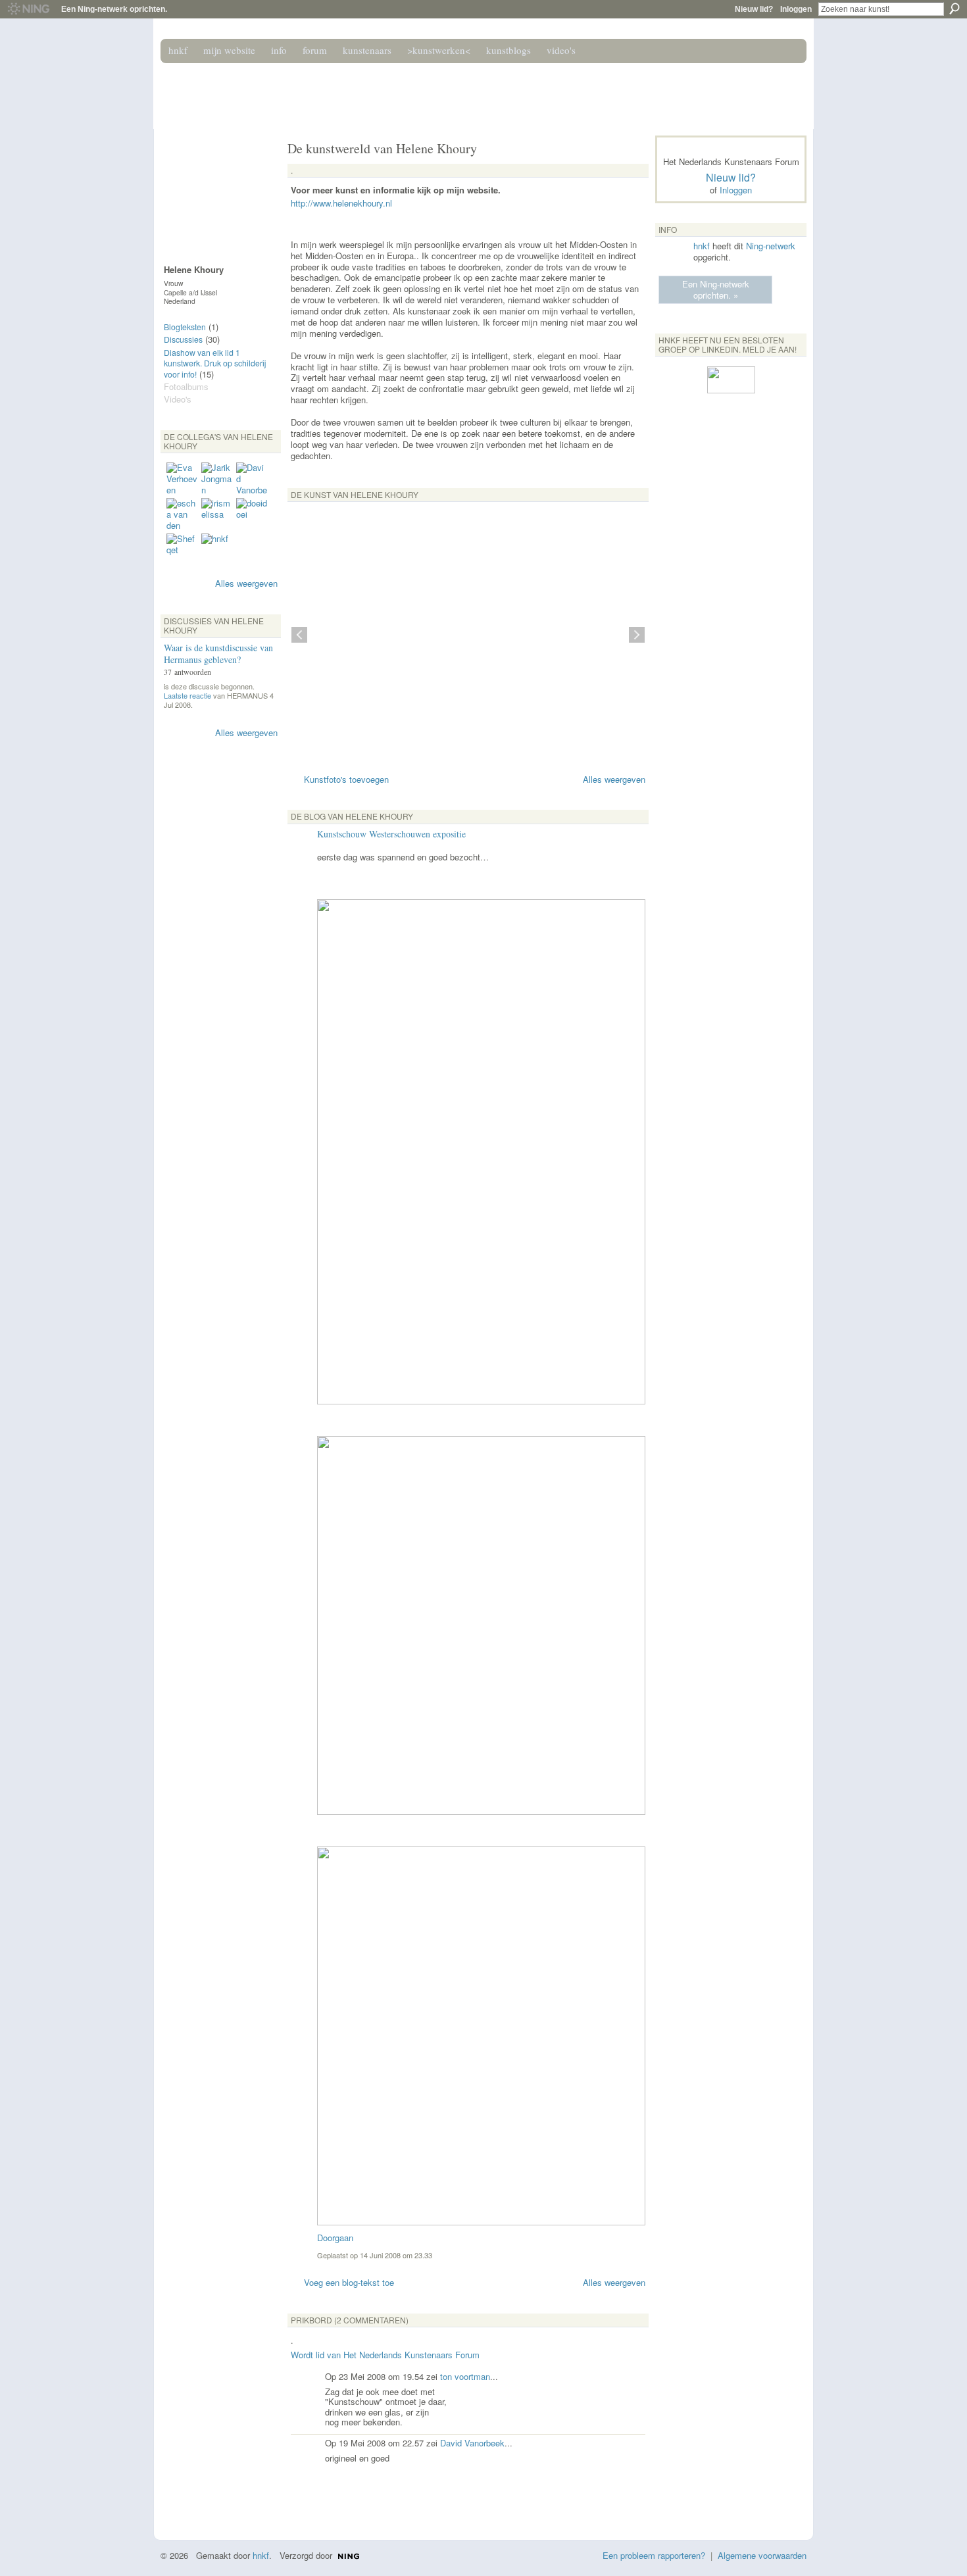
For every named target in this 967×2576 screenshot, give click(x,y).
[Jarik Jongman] (217, 478)
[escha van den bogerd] (182, 514)
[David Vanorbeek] (252, 478)
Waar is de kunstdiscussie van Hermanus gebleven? (218, 654)
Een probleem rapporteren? (654, 2555)
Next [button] (637, 635)
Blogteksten (185, 327)
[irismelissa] (217, 514)
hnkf (702, 246)
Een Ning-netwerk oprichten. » (716, 289)
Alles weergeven (246, 583)
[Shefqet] (182, 549)
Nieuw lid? (754, 9)
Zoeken (955, 9)
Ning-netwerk (771, 246)
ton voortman (465, 2376)
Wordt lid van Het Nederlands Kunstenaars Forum (385, 2355)
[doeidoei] (252, 514)
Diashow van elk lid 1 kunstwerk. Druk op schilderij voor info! (215, 363)
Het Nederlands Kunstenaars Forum (347, 91)
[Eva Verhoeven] (182, 478)
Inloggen (796, 9)
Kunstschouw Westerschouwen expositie (391, 834)
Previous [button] (299, 635)
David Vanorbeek (472, 2443)
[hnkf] (217, 549)
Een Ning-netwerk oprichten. (114, 9)
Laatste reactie (187, 695)
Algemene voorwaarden (762, 2555)
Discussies (183, 339)
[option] (468, 635)
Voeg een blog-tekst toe (349, 2282)
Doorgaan (335, 2238)
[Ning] (28, 9)
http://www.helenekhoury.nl (341, 203)
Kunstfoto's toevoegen (346, 779)
